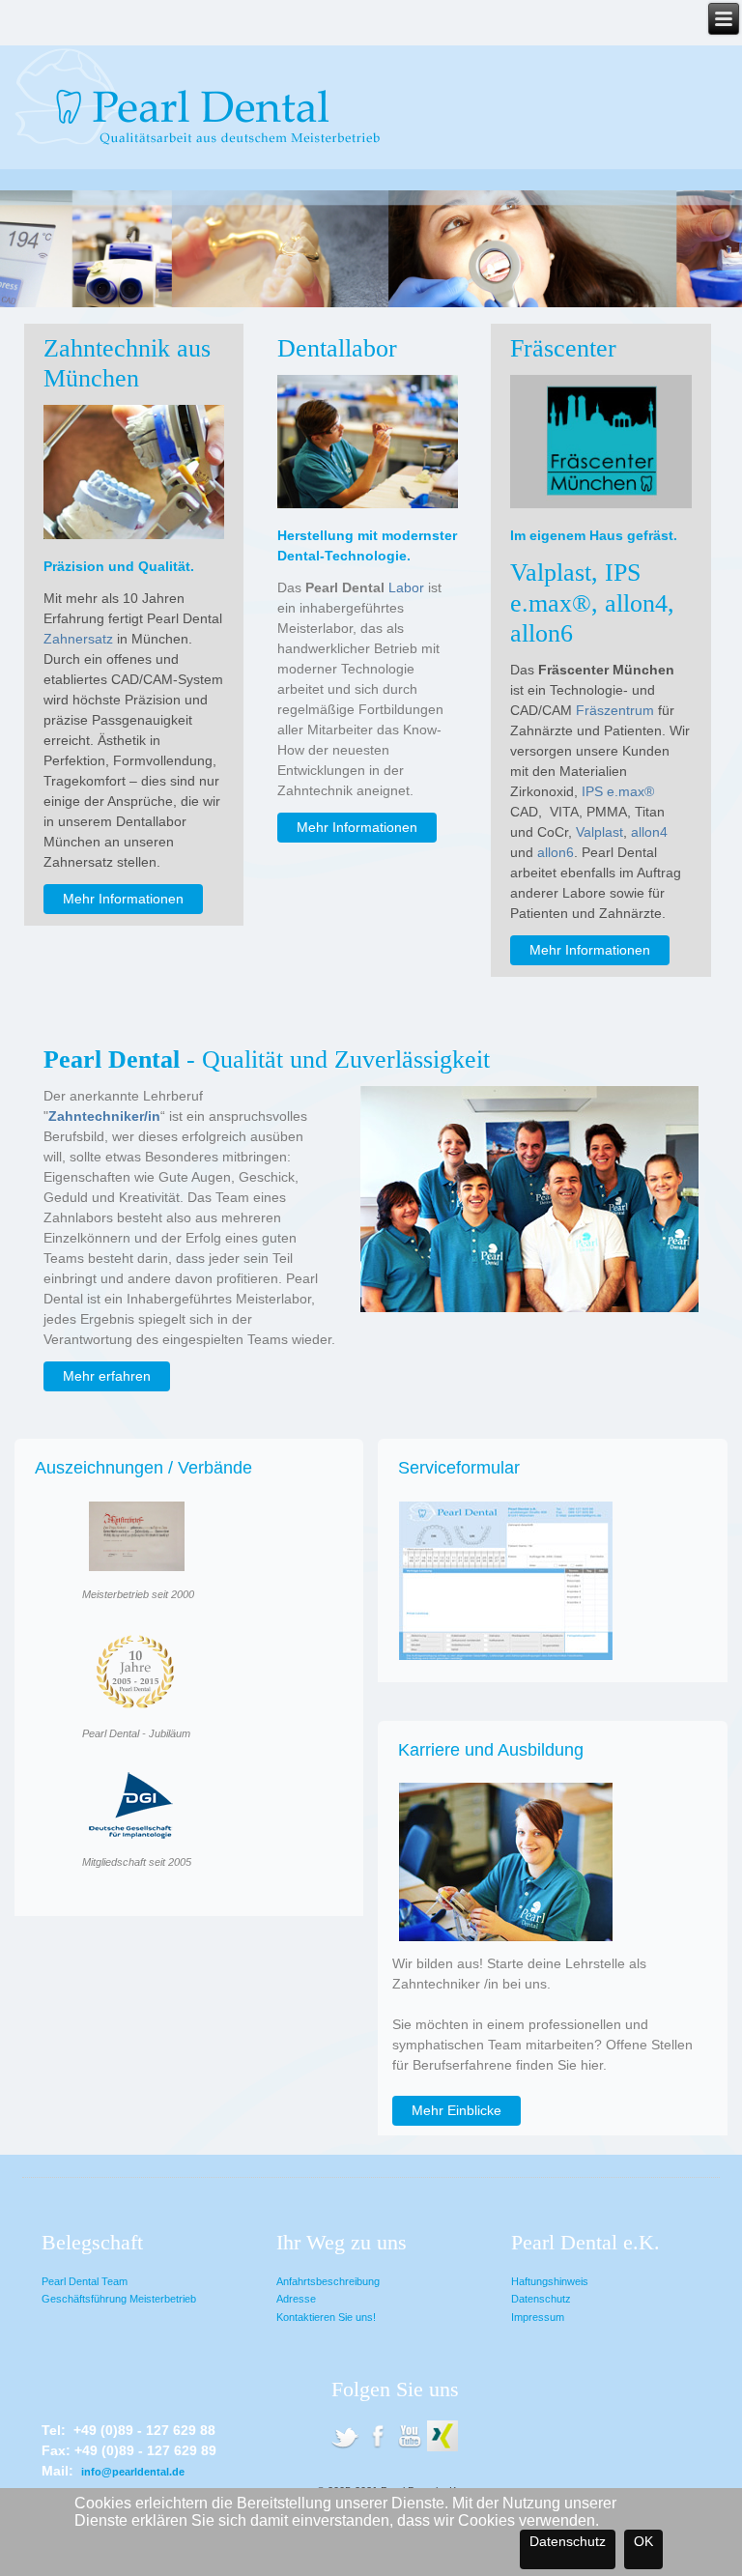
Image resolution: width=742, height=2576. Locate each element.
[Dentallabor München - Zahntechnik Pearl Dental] (345, 2448)
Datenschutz (541, 2299)
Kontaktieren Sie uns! (326, 2317)
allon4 (649, 832)
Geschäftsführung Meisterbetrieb (119, 2299)
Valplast (599, 832)
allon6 (556, 852)
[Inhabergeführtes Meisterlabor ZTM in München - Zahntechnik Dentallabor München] (368, 503)
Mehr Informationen (123, 899)
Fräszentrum (615, 710)
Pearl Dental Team (85, 2281)
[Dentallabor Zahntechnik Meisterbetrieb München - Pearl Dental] (377, 2448)
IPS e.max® (618, 791)
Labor (406, 587)
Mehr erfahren (107, 1376)
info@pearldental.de (133, 2472)
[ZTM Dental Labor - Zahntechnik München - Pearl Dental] (410, 2448)
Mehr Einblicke (457, 2110)
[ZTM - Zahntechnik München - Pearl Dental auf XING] (442, 2448)
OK (643, 2541)
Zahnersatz (78, 639)
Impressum (538, 2317)
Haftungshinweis (550, 2281)
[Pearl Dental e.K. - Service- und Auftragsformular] (506, 1662)
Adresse (296, 2299)
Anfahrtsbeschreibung (328, 2281)
